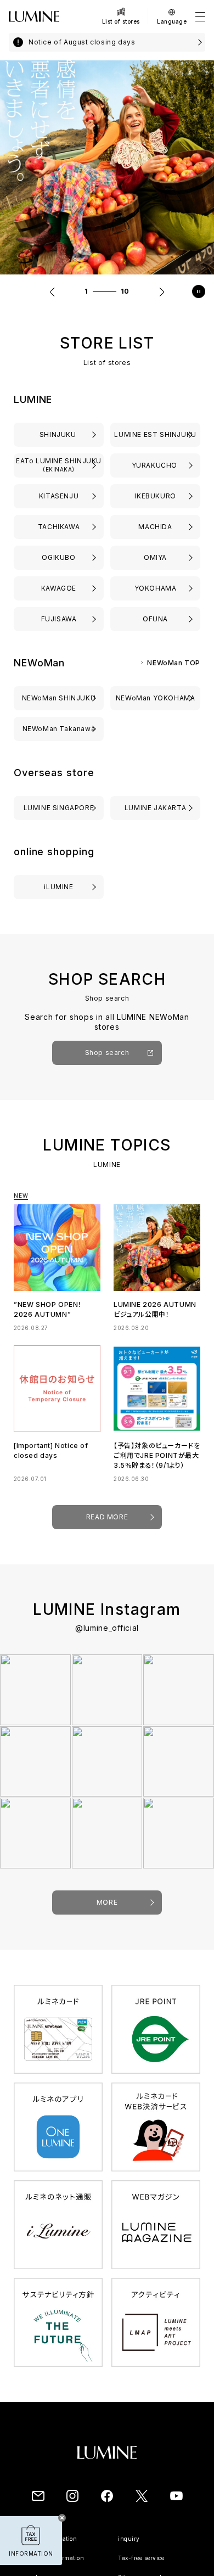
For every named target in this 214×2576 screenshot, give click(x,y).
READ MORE (107, 1517)
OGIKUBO (58, 557)
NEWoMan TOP (174, 663)
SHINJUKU (59, 434)
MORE (107, 1902)
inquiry (129, 2539)
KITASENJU (59, 496)
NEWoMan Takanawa (59, 729)
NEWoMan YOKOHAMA (156, 698)
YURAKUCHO (156, 465)
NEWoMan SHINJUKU (59, 698)
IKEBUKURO (155, 496)
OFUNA (155, 619)
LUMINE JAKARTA (155, 808)
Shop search (107, 1053)
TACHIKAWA (59, 527)
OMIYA (155, 557)
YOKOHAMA (156, 588)
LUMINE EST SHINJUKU (155, 434)
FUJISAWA (59, 619)
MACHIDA (155, 527)
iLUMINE (58, 887)
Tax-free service (141, 2558)
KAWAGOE (59, 588)
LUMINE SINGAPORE (59, 808)
